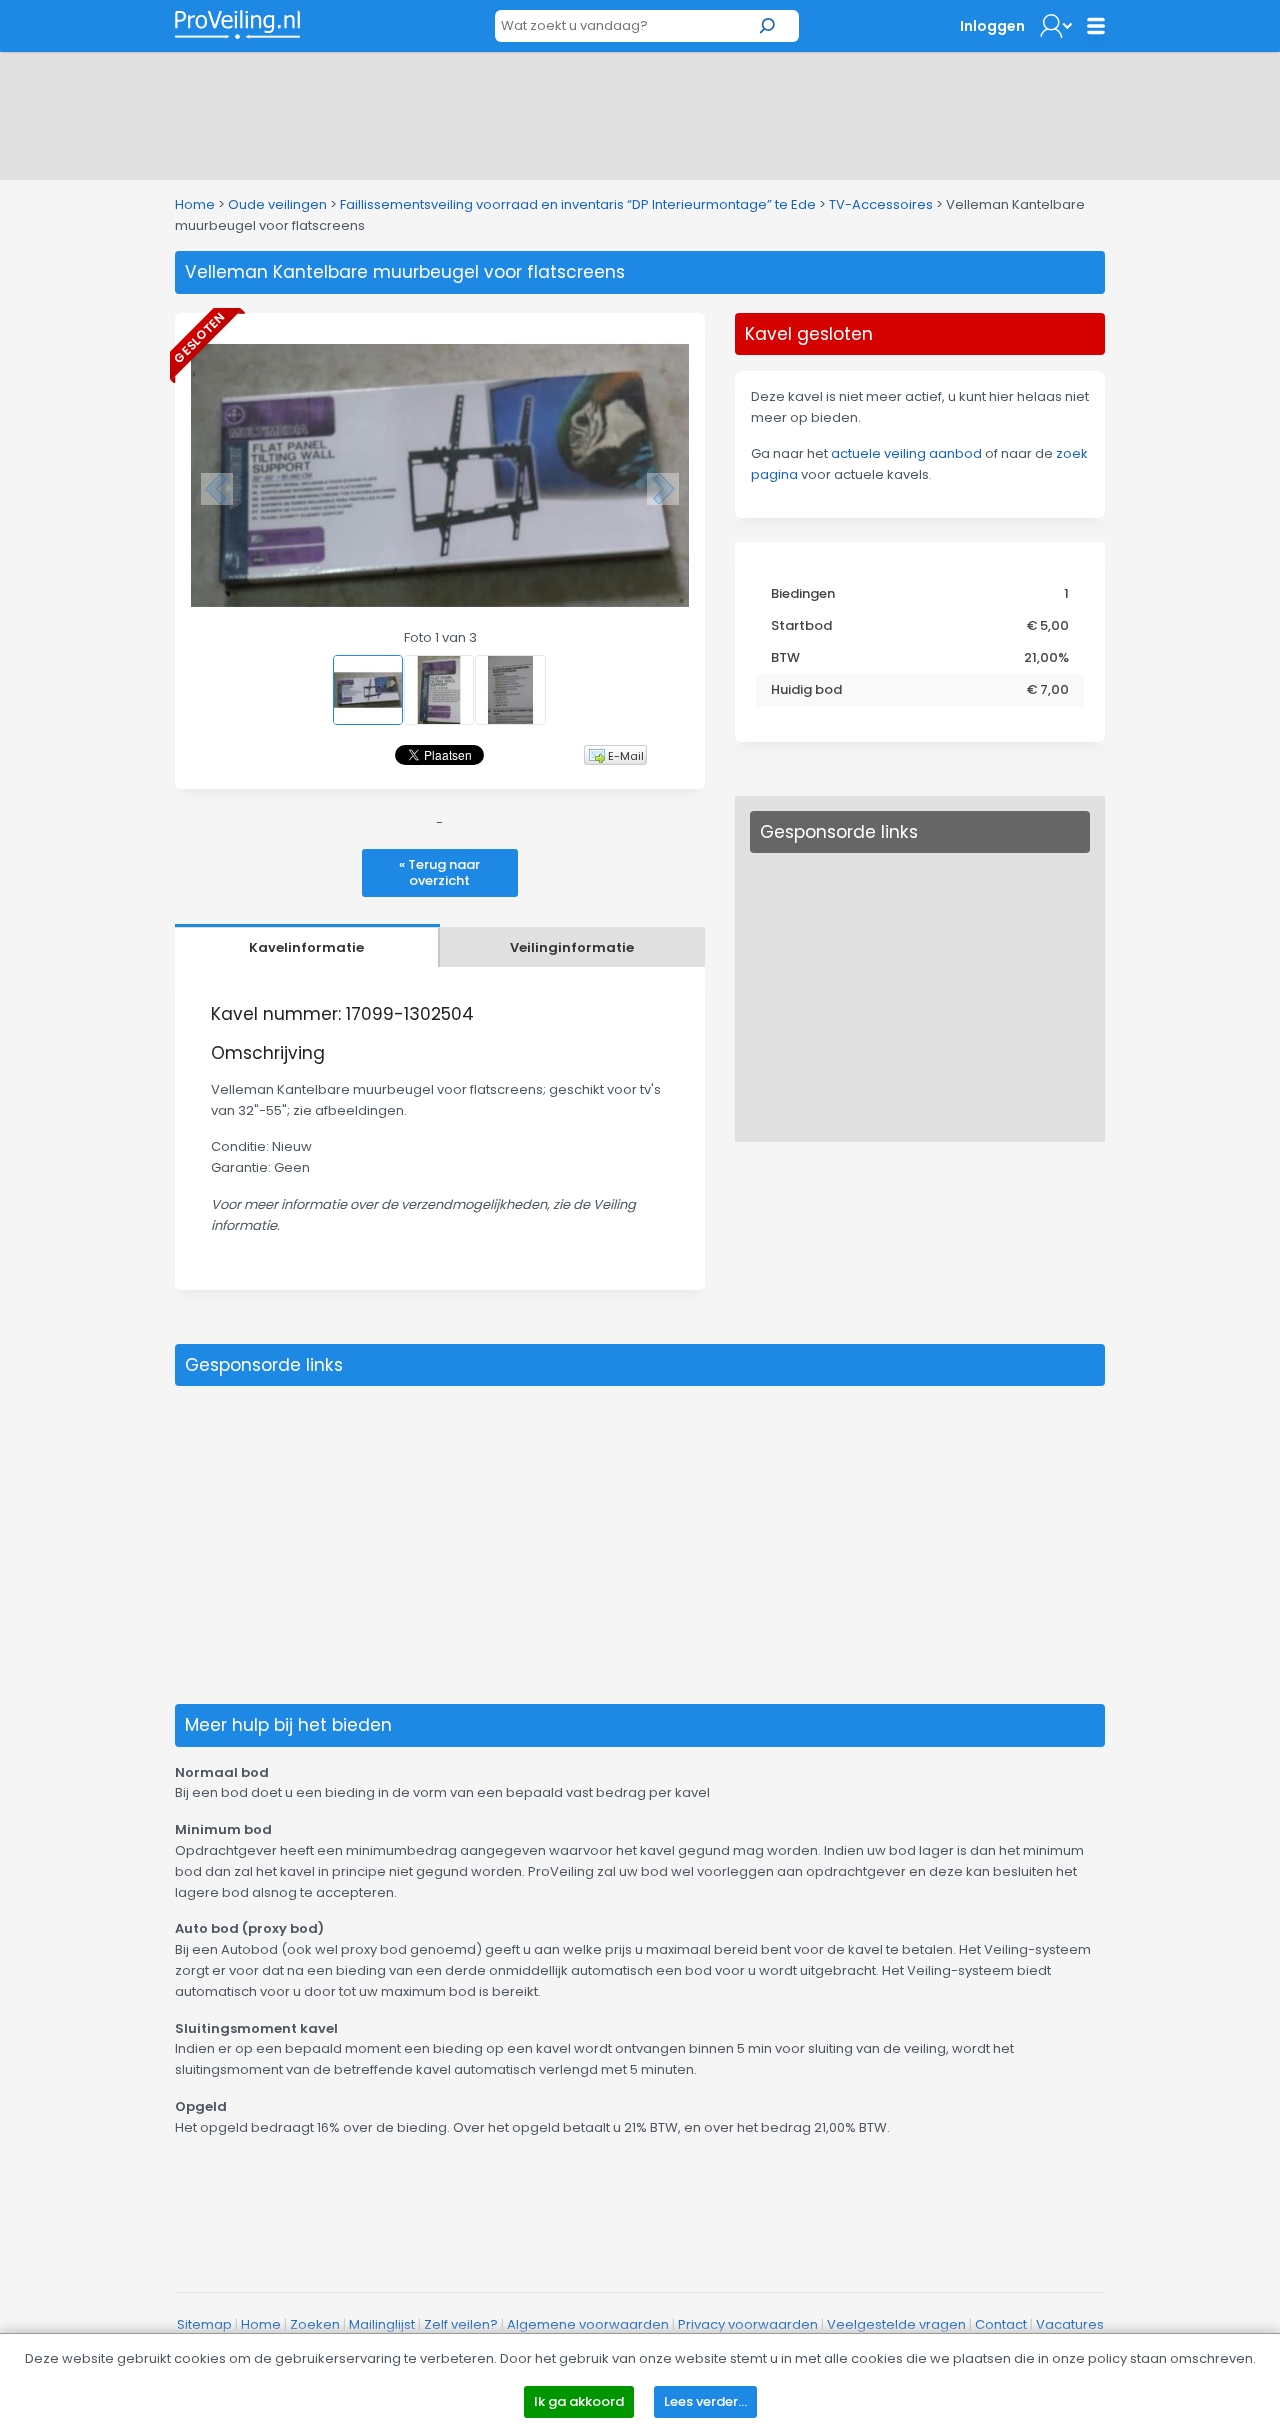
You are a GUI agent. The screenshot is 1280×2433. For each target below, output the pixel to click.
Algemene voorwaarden (588, 2324)
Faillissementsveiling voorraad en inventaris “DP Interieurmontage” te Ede (578, 204)
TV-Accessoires (881, 204)
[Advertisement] (640, 112)
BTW (785, 657)
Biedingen (803, 593)
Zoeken (315, 2324)
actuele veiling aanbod (906, 453)
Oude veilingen (277, 204)
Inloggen (992, 26)
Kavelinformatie (306, 947)
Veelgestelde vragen (896, 2324)
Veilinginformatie (572, 947)
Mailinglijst (382, 2324)
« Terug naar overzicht (439, 872)
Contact (1001, 2324)
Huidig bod (806, 689)
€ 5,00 (1048, 625)
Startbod (801, 625)
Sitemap (204, 2324)
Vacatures (1070, 2324)
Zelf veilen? (461, 2324)
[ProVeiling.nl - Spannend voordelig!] (237, 24)
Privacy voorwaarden (748, 2324)
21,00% (1046, 657)
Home (195, 204)
